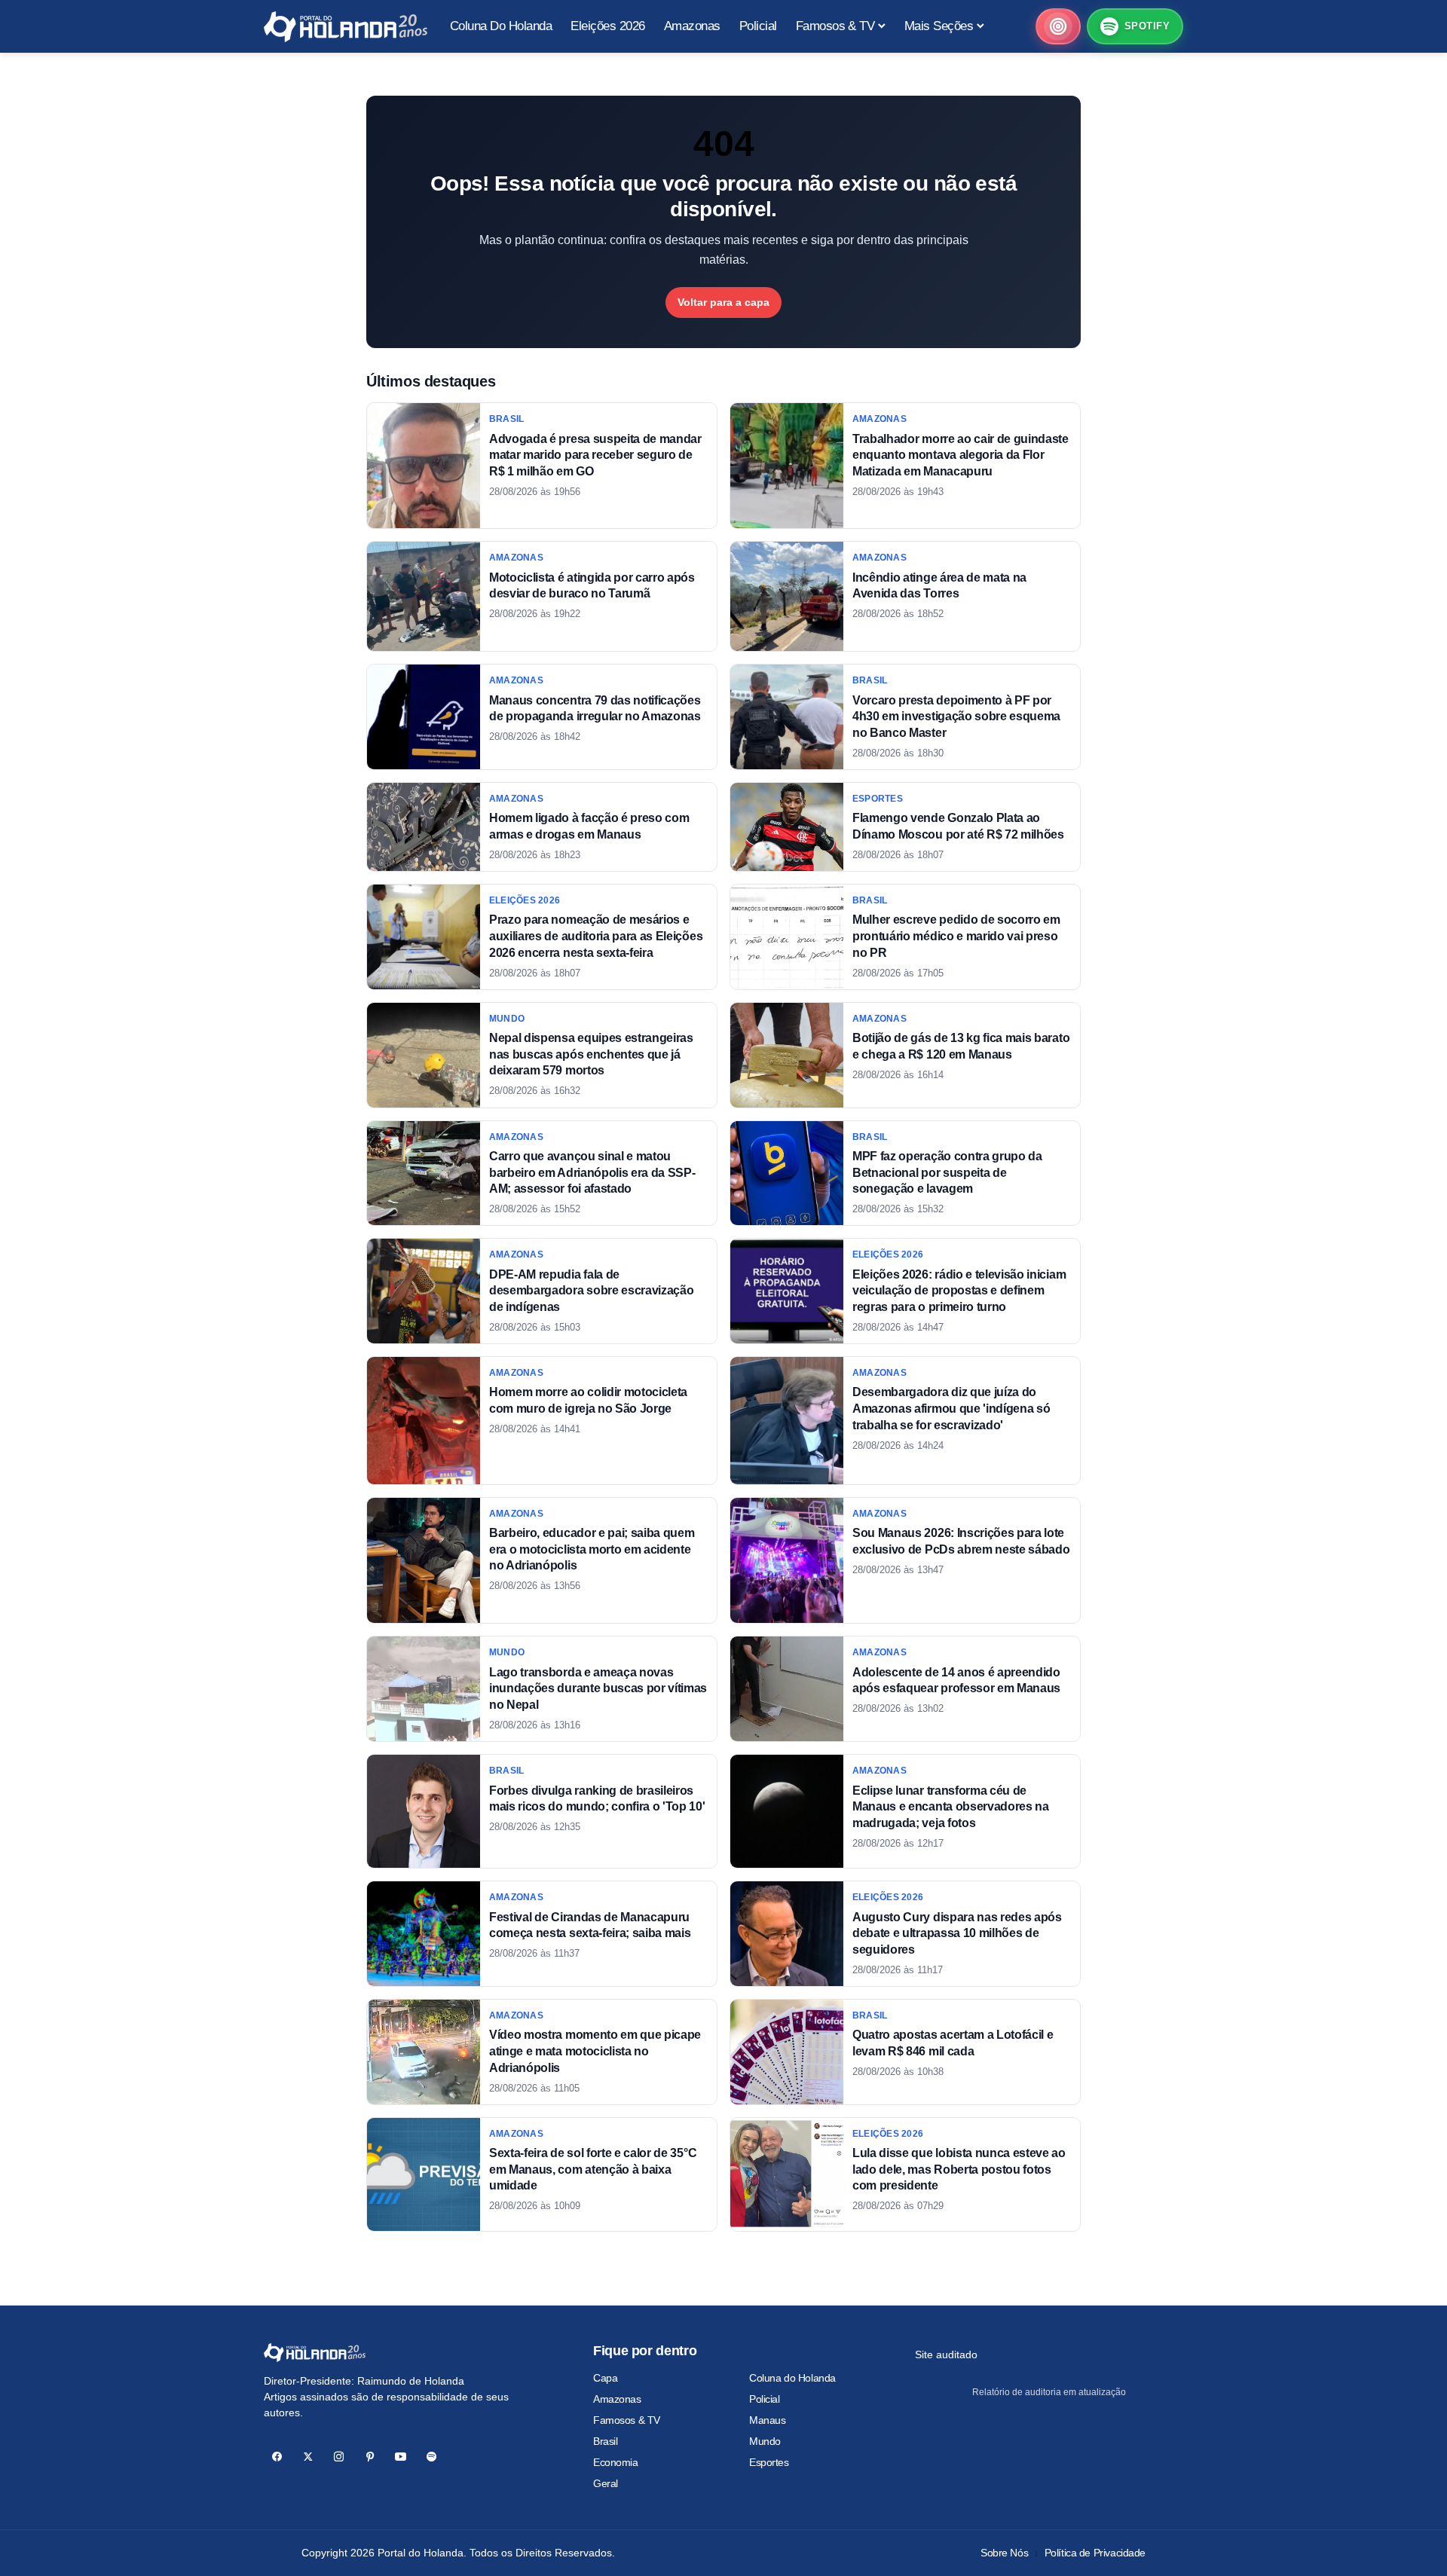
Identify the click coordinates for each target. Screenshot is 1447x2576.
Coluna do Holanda (792, 2378)
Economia (616, 2462)
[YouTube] (401, 2457)
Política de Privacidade (1095, 2553)
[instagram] (339, 2457)
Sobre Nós (1004, 2553)
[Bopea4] (346, 27)
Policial (765, 2399)
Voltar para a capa (723, 302)
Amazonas (617, 2399)
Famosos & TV (627, 2420)
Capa (605, 2378)
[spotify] (431, 2457)
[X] (308, 2457)
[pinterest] (370, 2457)
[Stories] (1058, 26)
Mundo (765, 2441)
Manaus (767, 2420)
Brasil (605, 2441)
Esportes (769, 2462)
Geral (606, 2483)
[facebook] (277, 2457)
